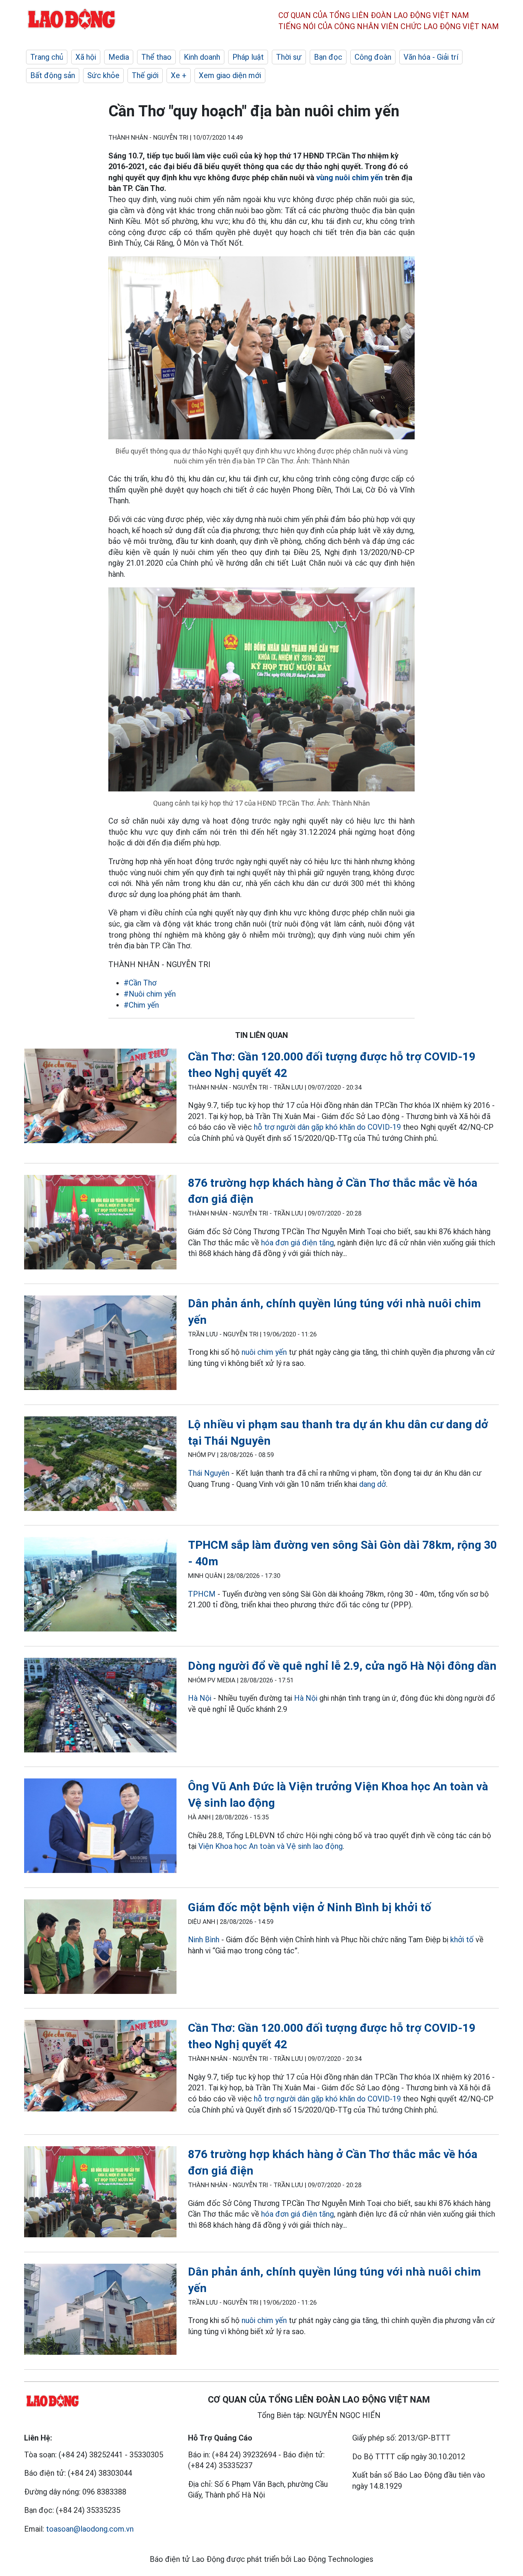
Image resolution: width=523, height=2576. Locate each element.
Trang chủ (47, 57)
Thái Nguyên (209, 1473)
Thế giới (145, 75)
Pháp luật (248, 57)
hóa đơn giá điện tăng (297, 1243)
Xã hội (86, 57)
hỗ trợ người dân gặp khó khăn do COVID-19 (327, 1127)
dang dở (373, 1484)
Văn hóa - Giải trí (431, 57)
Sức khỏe (103, 75)
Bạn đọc (328, 57)
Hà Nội (200, 1698)
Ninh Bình (204, 1940)
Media (119, 57)
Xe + (179, 75)
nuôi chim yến (264, 1352)
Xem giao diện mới (230, 75)
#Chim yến (141, 1005)
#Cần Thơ (140, 983)
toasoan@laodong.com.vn (90, 2529)
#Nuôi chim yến (150, 994)
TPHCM (202, 1594)
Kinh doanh (202, 57)
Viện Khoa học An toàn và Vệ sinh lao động (270, 1846)
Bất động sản (53, 75)
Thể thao (156, 57)
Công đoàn (373, 57)
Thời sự (289, 57)
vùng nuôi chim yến (350, 178)
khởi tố (462, 1940)
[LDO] (100, 1097)
